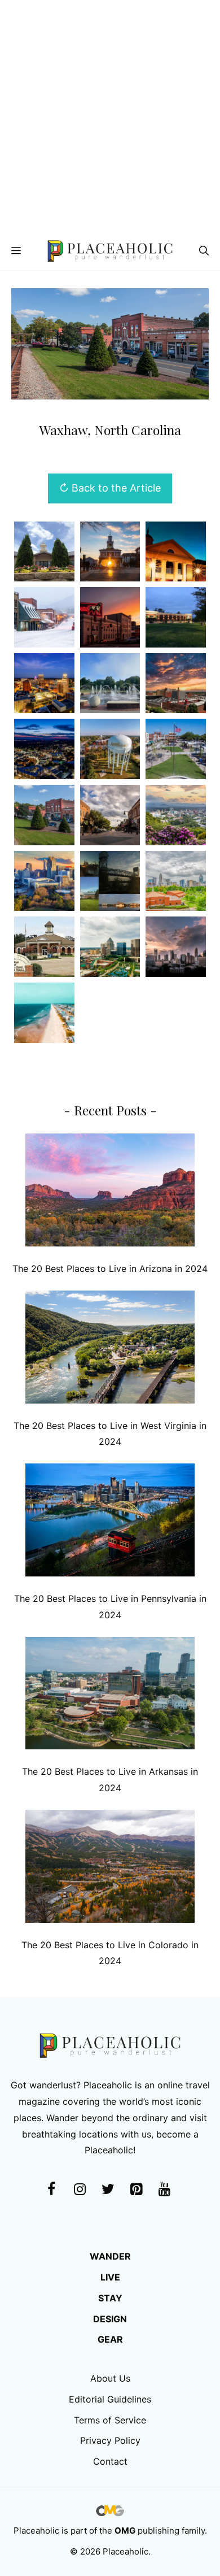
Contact (110, 2461)
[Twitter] (108, 2190)
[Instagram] (80, 2190)
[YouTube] (164, 2190)
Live (110, 2277)
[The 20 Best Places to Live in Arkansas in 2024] (110, 1696)
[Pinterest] (136, 2190)
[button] (204, 251)
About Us (110, 2378)
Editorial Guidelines (110, 2399)
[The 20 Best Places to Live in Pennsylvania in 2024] (110, 1522)
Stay (110, 2298)
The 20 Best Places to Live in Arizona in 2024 (110, 1269)
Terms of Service (110, 2420)
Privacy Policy (110, 2440)
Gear (110, 2339)
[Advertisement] (110, 116)
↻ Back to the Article (110, 488)
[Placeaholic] (110, 251)
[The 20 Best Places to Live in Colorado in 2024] (110, 1869)
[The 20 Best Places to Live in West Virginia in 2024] (110, 1350)
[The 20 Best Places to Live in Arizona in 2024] (110, 1193)
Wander (110, 2256)
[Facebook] (51, 2190)
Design (110, 2319)
